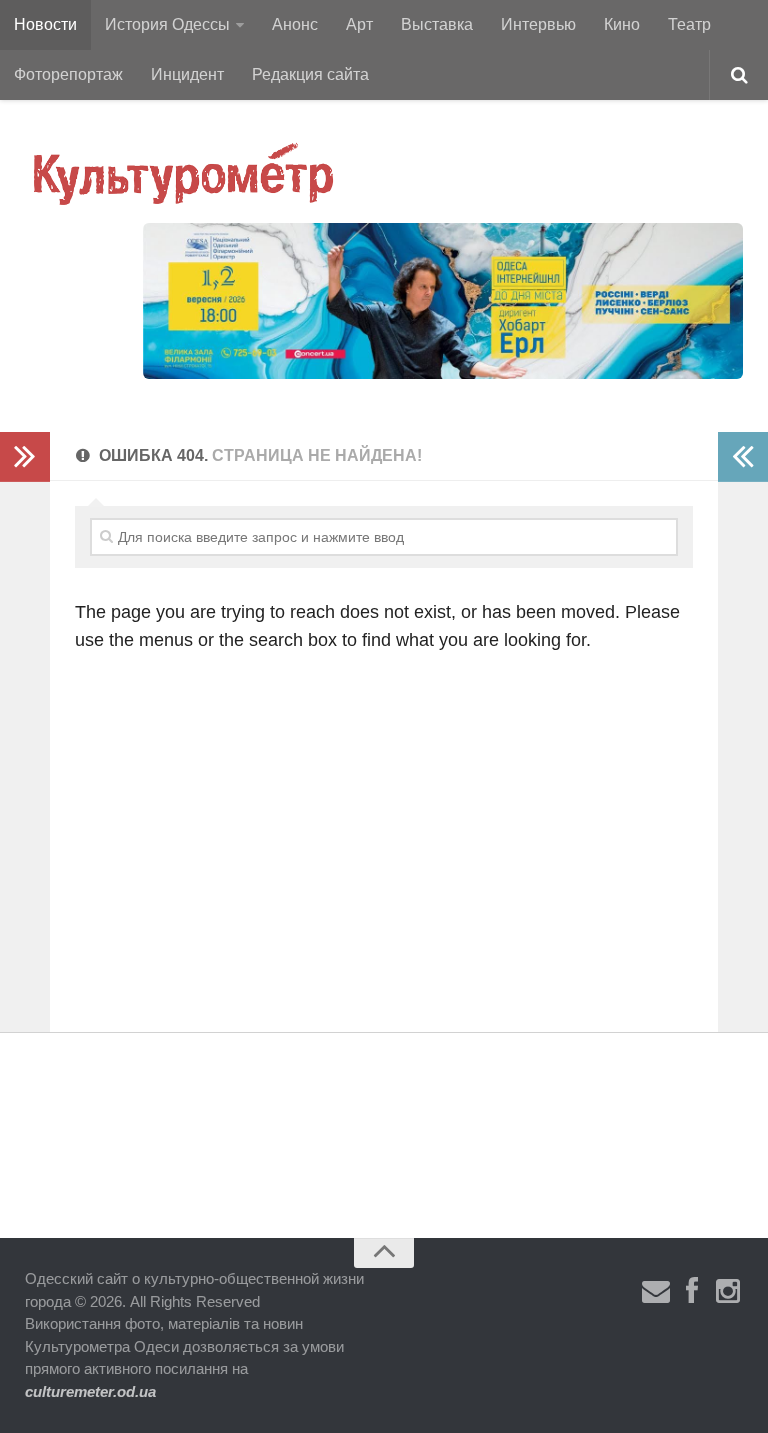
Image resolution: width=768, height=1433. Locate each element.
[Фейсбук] (692, 1292)
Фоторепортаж (68, 74)
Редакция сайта (310, 74)
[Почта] (656, 1292)
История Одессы (167, 24)
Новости (45, 24)
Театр (689, 24)
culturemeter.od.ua (90, 1391)
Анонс (295, 24)
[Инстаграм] (728, 1292)
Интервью (538, 24)
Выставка (437, 24)
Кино (622, 24)
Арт (359, 24)
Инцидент (187, 74)
